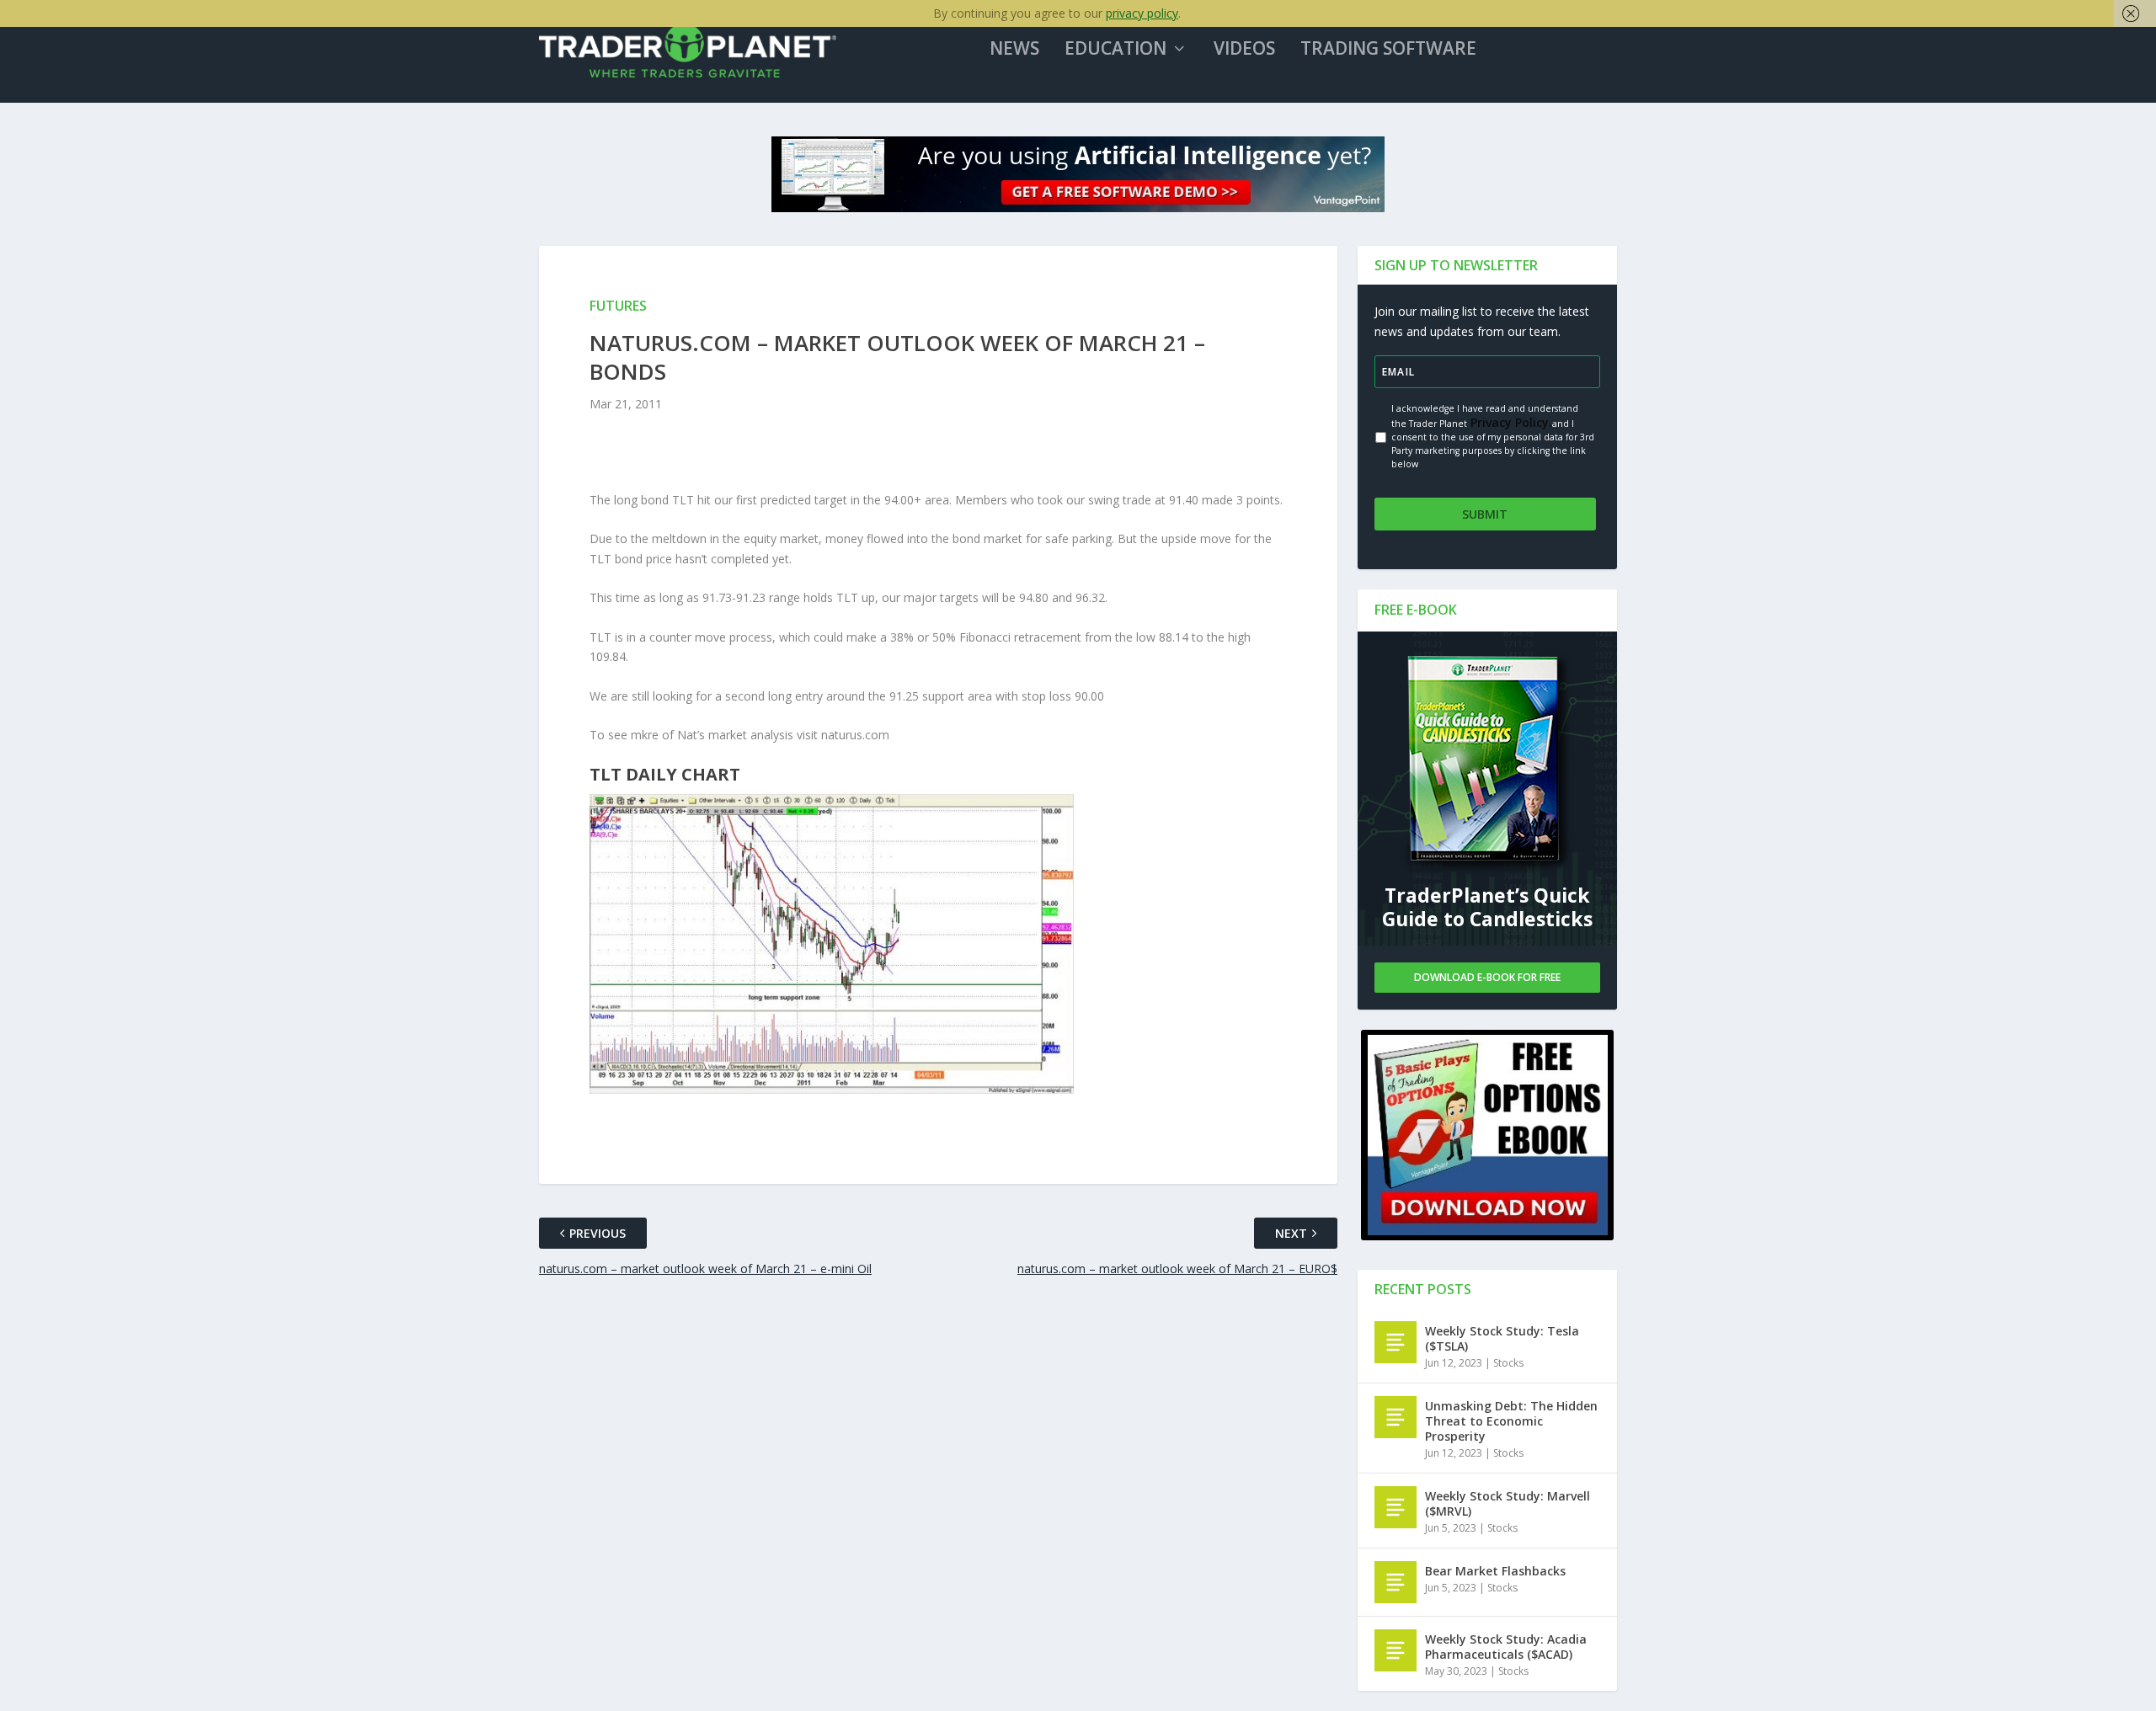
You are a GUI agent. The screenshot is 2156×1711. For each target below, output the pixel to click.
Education (1115, 50)
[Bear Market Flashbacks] (1396, 1582)
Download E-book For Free (1487, 977)
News (1014, 50)
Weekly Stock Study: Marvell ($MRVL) (1508, 1503)
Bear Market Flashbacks (1495, 1571)
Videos (1244, 50)
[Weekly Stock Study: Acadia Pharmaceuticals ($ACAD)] (1396, 1650)
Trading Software (1388, 50)
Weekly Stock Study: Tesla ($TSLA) (1502, 1338)
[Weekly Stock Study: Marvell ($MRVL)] (1396, 1507)
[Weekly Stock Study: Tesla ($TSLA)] (1396, 1342)
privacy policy (1142, 13)
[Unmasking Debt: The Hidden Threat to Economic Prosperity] (1396, 1417)
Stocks (1508, 1363)
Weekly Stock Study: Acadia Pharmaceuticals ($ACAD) (1506, 1647)
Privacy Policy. (1510, 422)
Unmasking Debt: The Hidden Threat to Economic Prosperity (1511, 1421)
